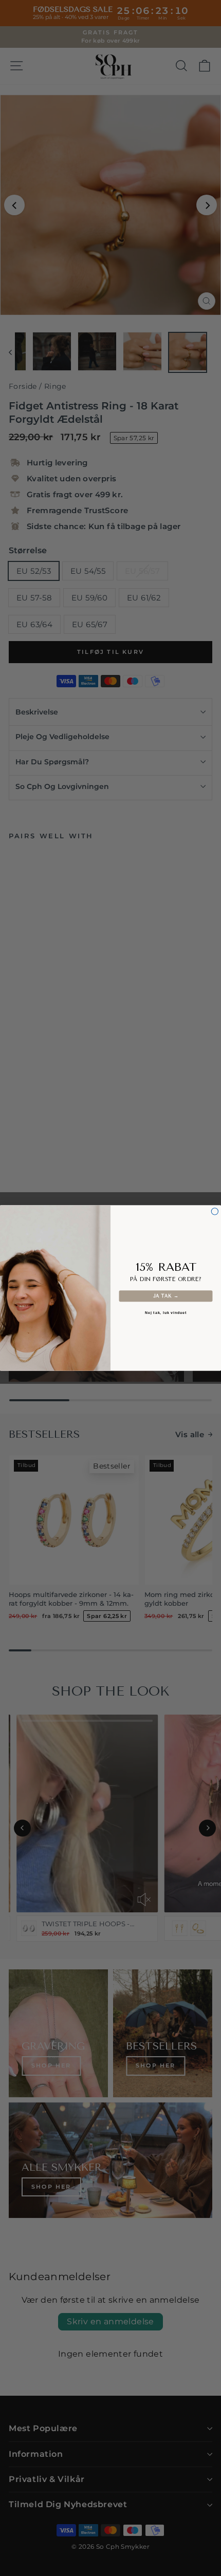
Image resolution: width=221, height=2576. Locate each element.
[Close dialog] (215, 1211)
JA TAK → (166, 1296)
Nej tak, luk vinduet (166, 1313)
